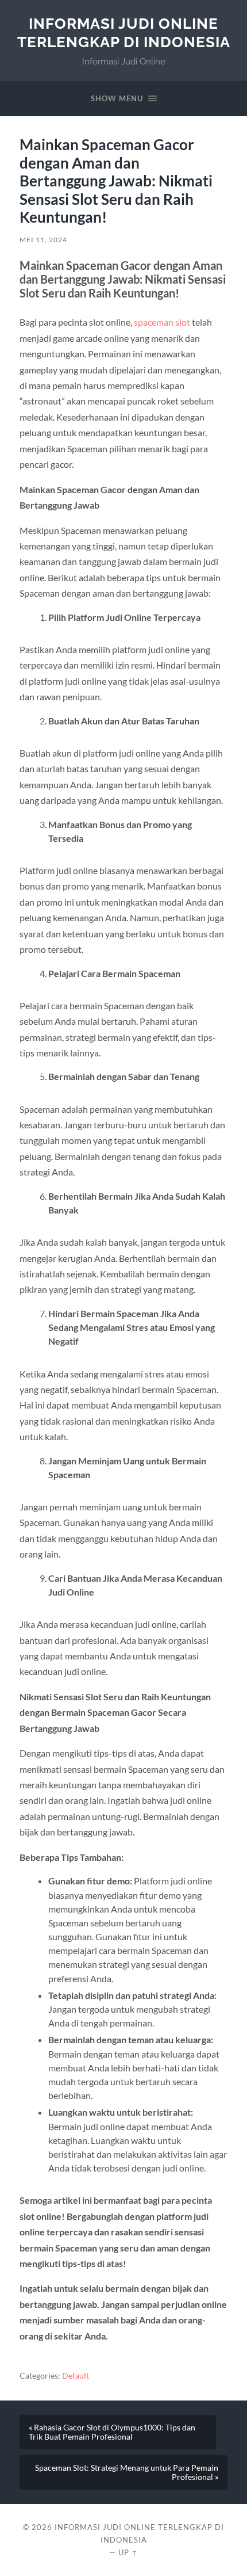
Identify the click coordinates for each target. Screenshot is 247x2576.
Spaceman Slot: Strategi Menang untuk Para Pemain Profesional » (127, 2472)
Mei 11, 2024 (43, 240)
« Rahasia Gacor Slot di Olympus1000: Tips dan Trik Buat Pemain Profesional (112, 2432)
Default (76, 2376)
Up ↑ (128, 2552)
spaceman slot (162, 322)
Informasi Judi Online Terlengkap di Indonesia (124, 33)
